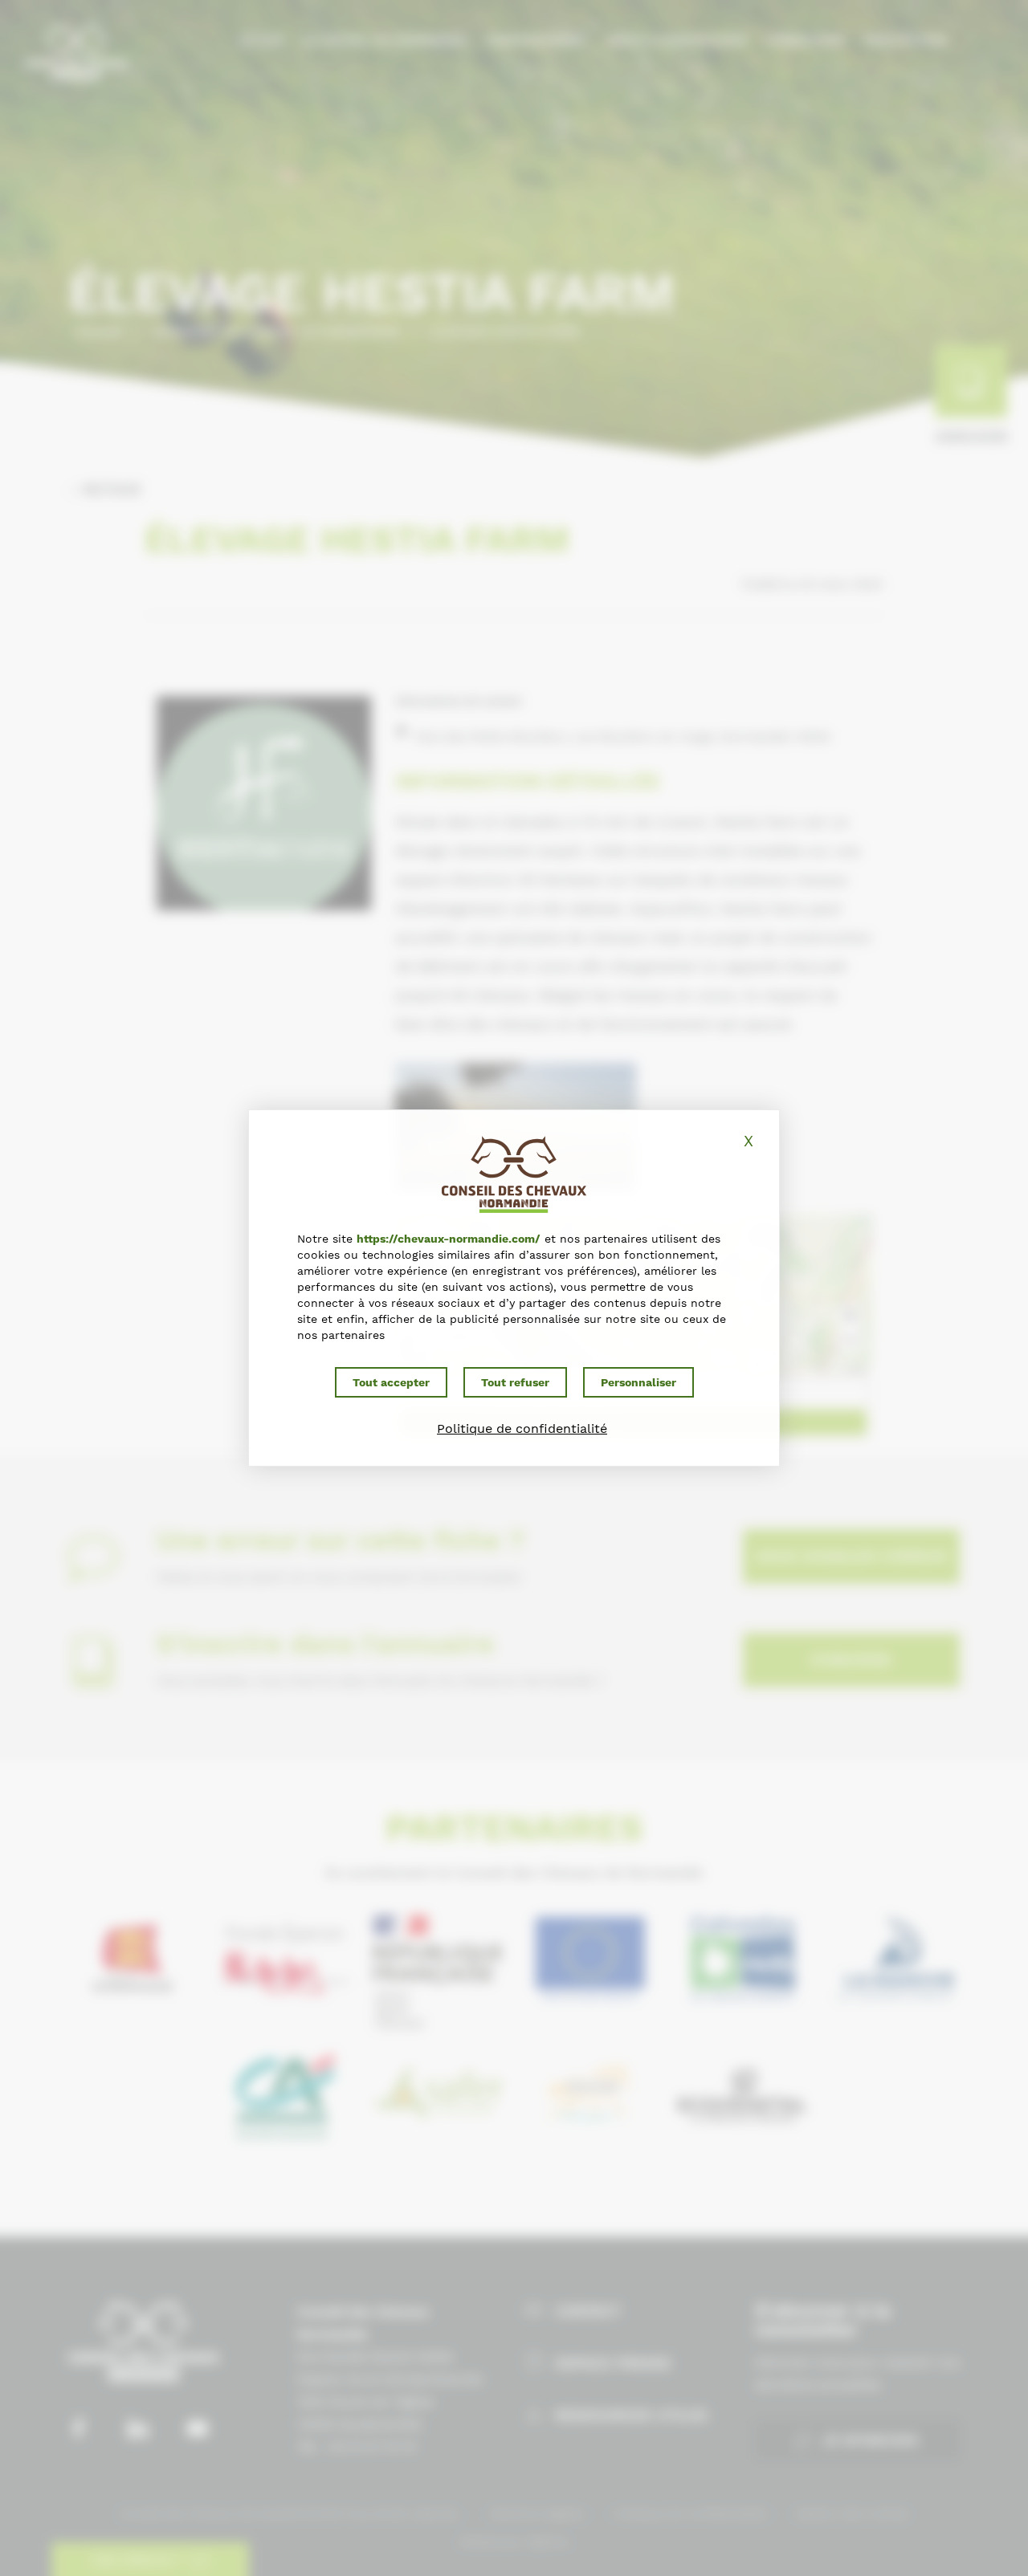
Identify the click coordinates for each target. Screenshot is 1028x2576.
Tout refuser (515, 1382)
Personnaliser (638, 1382)
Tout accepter (391, 1382)
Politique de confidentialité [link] (522, 1428)
